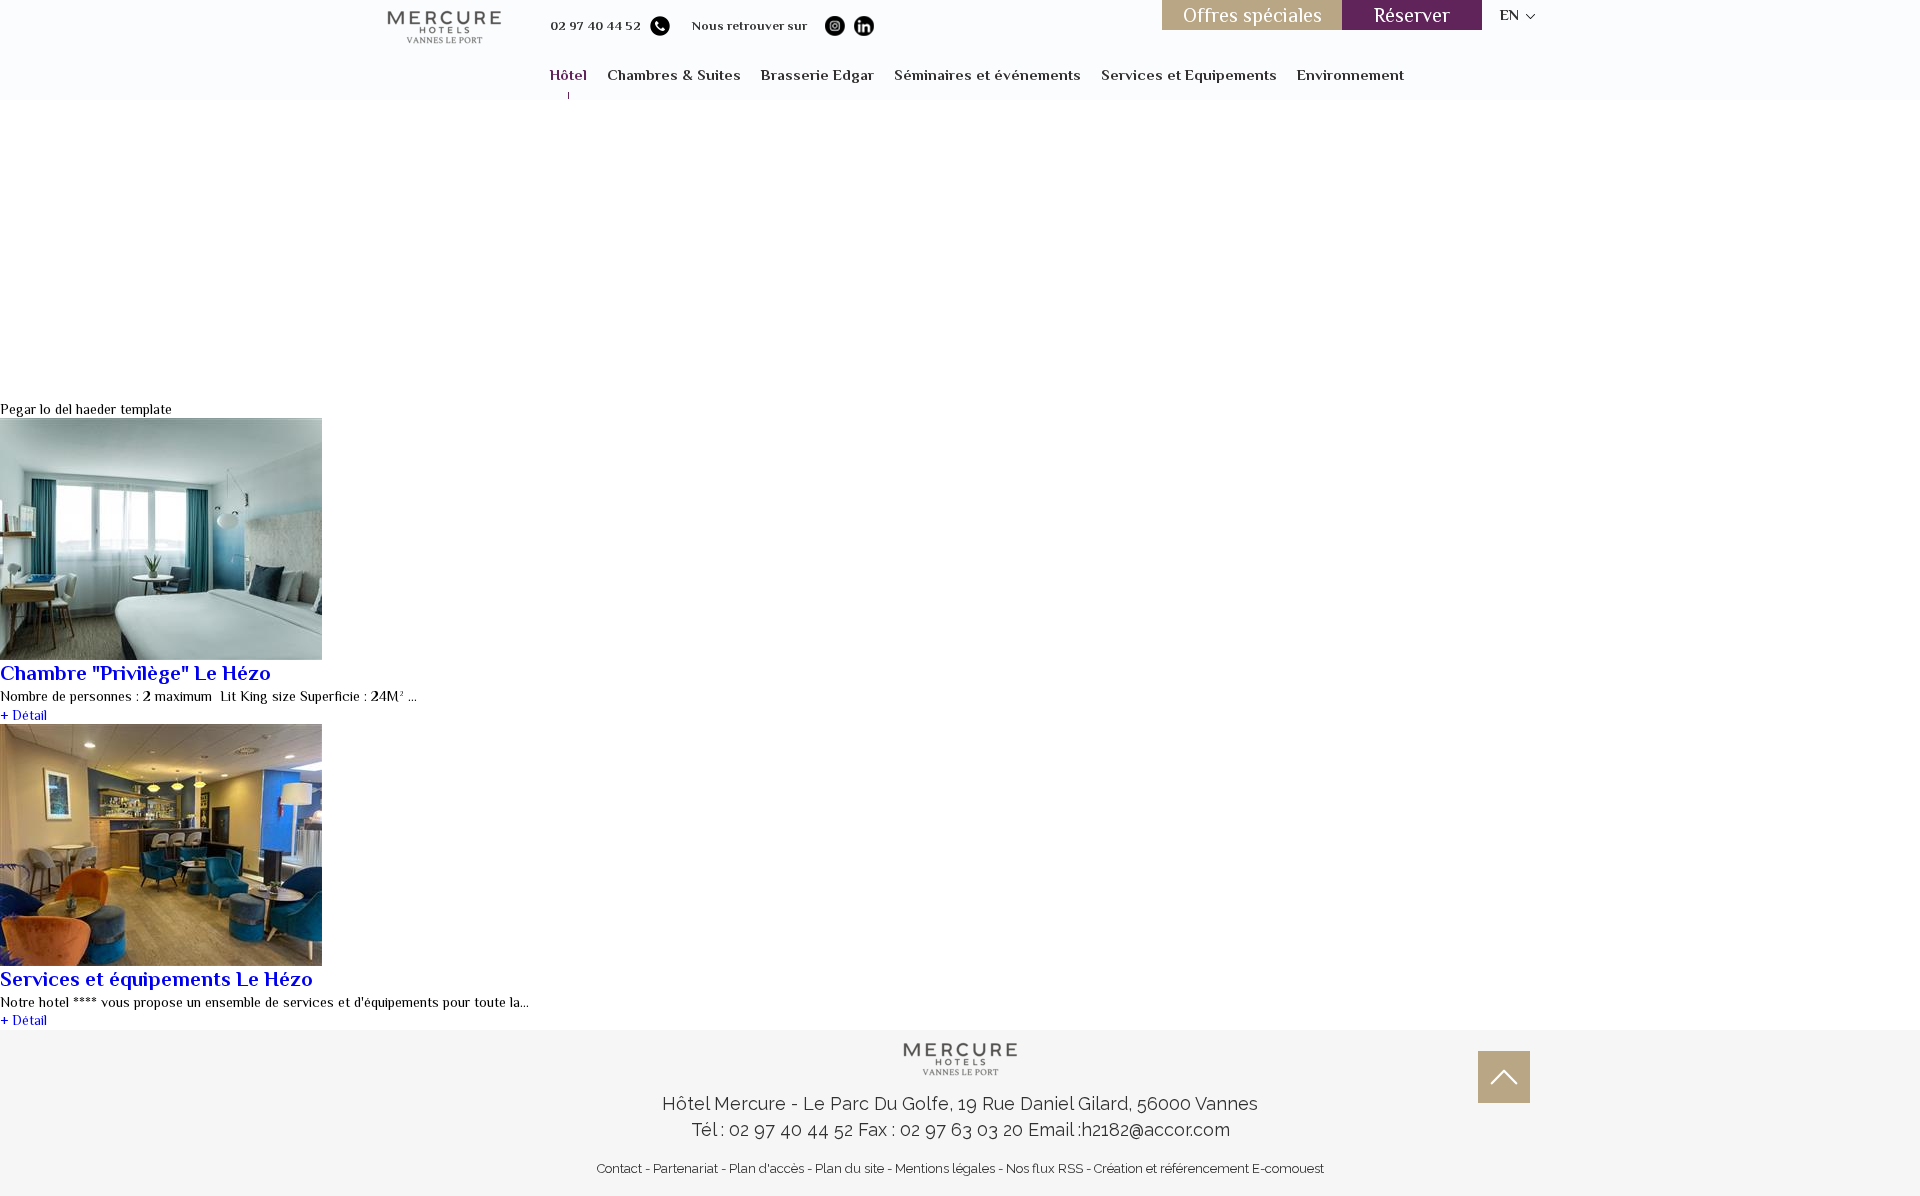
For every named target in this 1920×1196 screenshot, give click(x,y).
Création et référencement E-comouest (1209, 1168)
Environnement (1350, 74)
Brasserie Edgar (817, 74)
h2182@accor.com (1155, 1129)
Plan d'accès (766, 1168)
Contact (619, 1168)
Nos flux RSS (1044, 1168)
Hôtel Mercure (726, 1103)
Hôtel (568, 74)
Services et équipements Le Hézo (156, 979)
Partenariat (685, 1168)
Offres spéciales (1252, 15)
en (1509, 14)
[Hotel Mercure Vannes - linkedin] (864, 26)
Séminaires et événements (987, 74)
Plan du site (849, 1168)
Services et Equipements (1189, 74)
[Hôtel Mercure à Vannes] (444, 25)
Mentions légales (945, 1168)
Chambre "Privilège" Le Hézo (135, 673)
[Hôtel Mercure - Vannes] (960, 1056)
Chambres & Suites (674, 74)
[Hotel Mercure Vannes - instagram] (835, 26)
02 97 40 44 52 (595, 25)
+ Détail (23, 715)
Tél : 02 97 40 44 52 (774, 1129)
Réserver (1412, 15)
